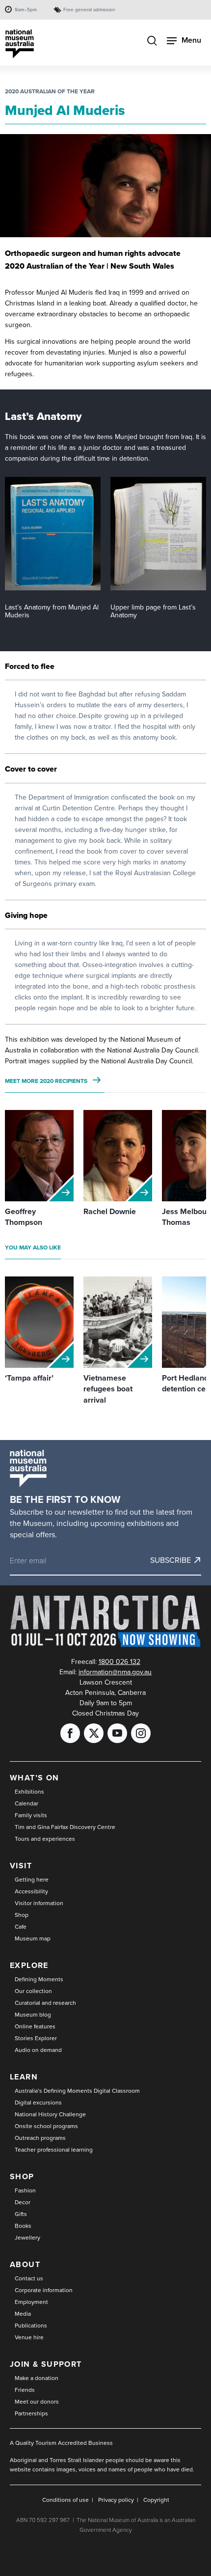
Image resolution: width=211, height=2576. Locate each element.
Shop (22, 1915)
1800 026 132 (119, 1662)
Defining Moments (39, 1979)
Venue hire (29, 2337)
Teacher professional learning (54, 2150)
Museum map (33, 1939)
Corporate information (44, 2290)
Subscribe (171, 1560)
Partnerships (31, 2413)
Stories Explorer (36, 2038)
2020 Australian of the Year (50, 91)
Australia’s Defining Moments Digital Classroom (77, 2091)
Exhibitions (29, 1792)
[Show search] (152, 42)
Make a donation (37, 2378)
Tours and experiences (45, 1839)
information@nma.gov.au (115, 1672)
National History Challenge (50, 2114)
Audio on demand (38, 2050)
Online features (35, 2026)
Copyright (156, 2500)
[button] (53, 534)
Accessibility (31, 1891)
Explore (29, 1965)
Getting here (32, 1880)
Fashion (25, 2190)
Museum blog (33, 2015)
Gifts (21, 2214)
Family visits (31, 1815)
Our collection (33, 1991)
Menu (191, 40)
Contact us (29, 2278)
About (25, 2264)
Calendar (26, 1803)
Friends (25, 2390)
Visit (21, 1866)
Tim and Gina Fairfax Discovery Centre (65, 1827)
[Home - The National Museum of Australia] (20, 44)
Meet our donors (37, 2402)
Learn (24, 2077)
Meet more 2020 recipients (46, 1081)
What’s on (35, 1778)
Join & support (46, 2364)
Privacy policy (116, 2500)
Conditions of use (66, 2500)
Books (23, 2226)
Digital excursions (38, 2103)
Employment (31, 2302)
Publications (31, 2326)
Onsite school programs (46, 2126)
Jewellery (27, 2238)
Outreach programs (40, 2138)
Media (23, 2314)
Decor (23, 2202)
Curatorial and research (45, 2003)
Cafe (21, 1927)
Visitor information (39, 1903)
